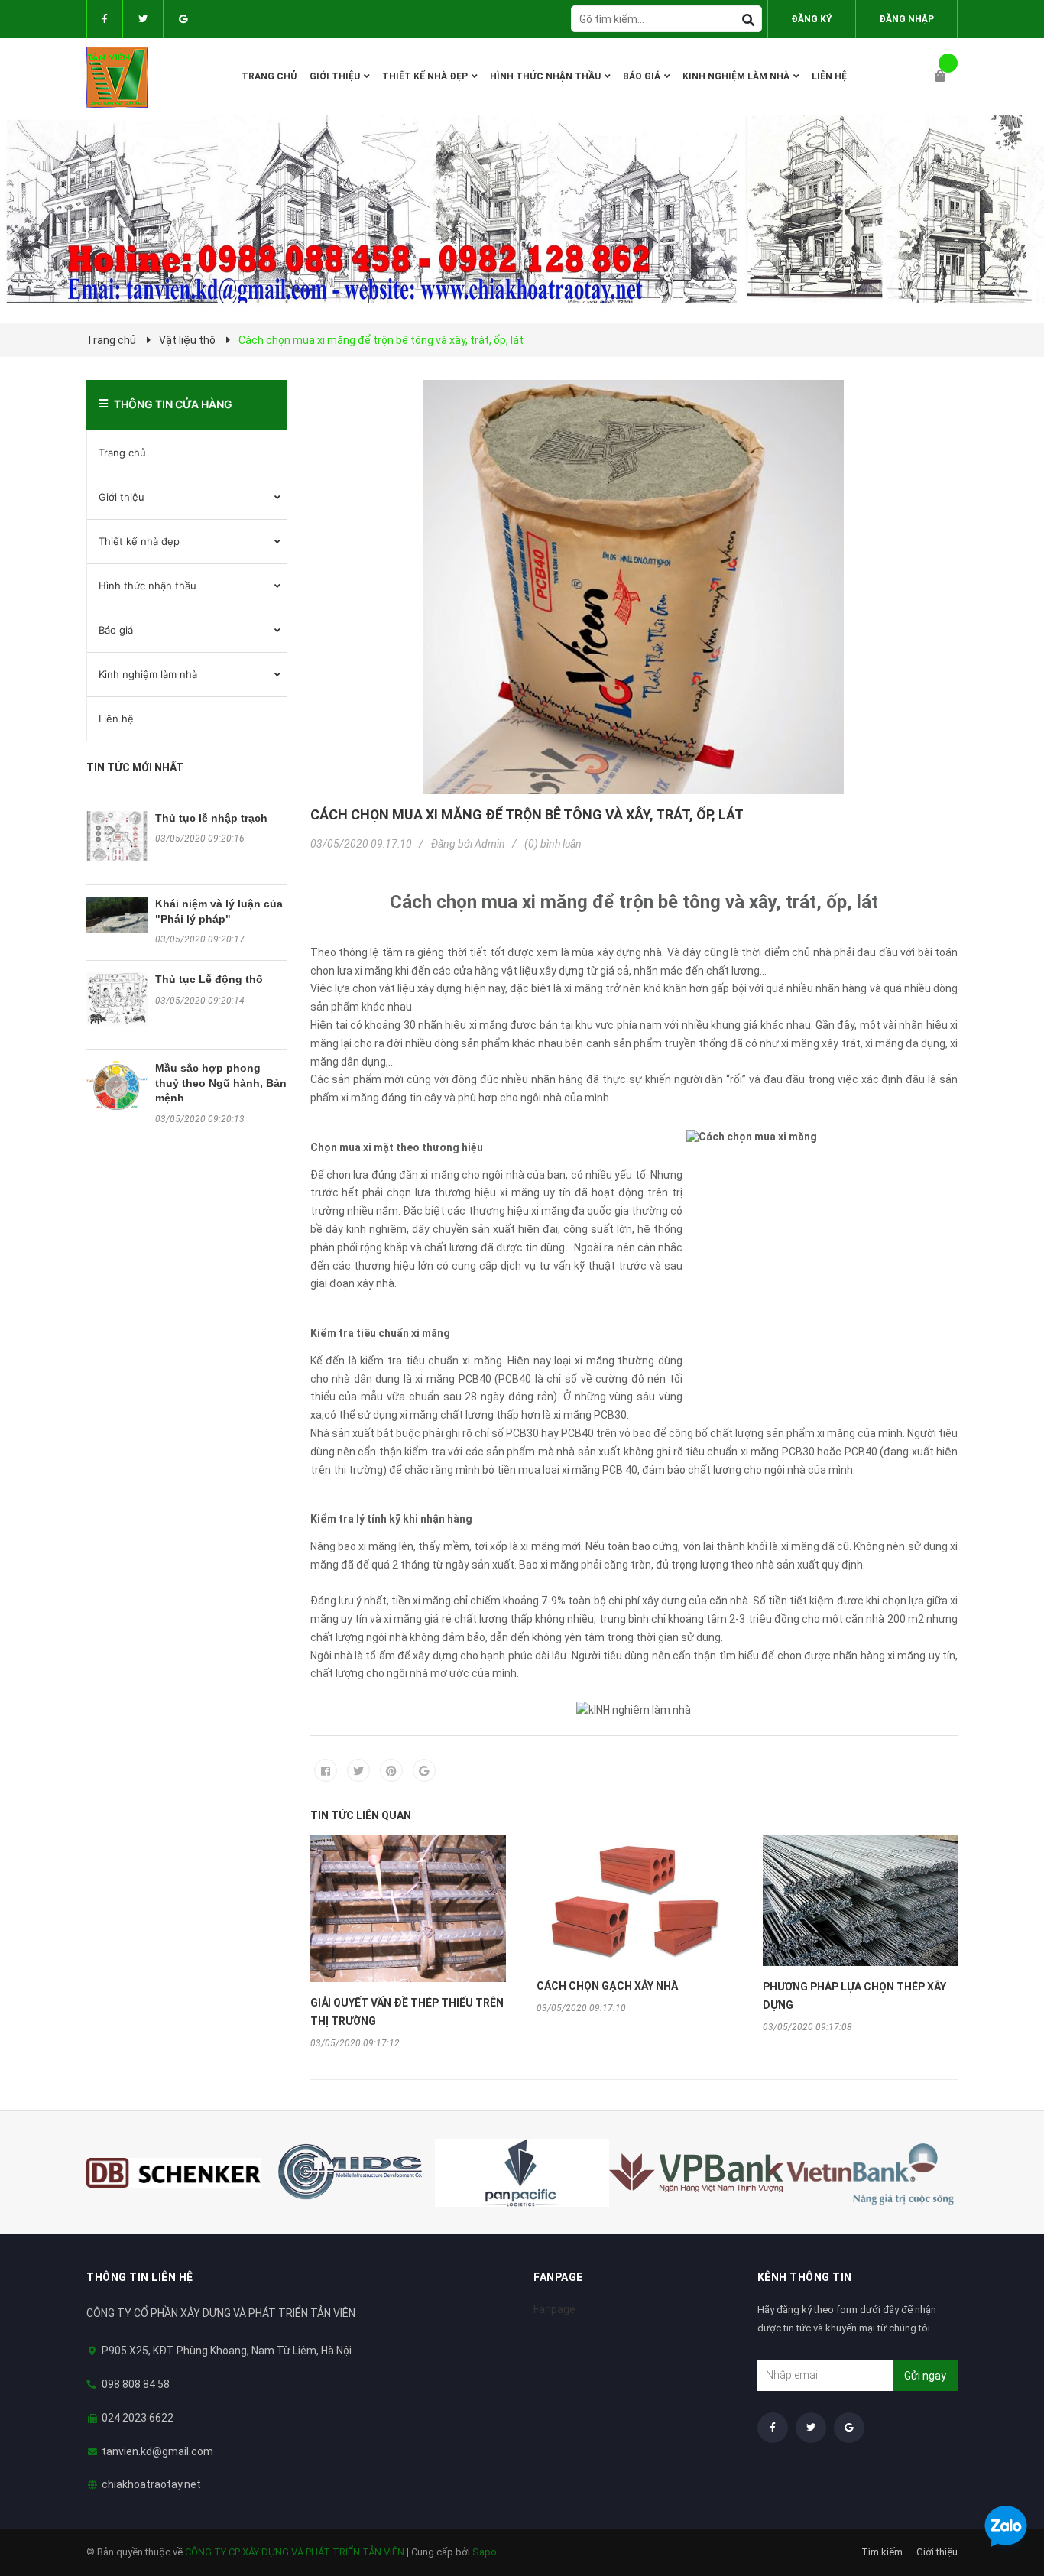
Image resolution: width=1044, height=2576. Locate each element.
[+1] (424, 1770)
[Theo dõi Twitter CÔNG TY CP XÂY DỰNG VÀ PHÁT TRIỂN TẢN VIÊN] (143, 19)
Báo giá (116, 630)
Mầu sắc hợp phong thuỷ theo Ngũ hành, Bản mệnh (221, 1083)
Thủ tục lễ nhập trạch (211, 818)
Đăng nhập (906, 19)
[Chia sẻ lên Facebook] (326, 1770)
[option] (408, 1942)
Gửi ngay (925, 2376)
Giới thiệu (122, 497)
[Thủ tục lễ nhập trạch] (117, 837)
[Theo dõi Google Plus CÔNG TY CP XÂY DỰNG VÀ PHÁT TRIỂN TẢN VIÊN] (183, 19)
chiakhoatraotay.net (151, 2484)
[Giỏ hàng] (946, 76)
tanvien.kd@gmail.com (157, 2451)
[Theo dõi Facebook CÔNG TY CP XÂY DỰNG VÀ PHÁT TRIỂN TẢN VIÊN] (105, 19)
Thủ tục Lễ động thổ (209, 979)
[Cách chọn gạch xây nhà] (634, 1900)
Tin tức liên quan (361, 1815)
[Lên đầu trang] (1002, 2486)
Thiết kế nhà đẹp (139, 541)
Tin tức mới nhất (135, 767)
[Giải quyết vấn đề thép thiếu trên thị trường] (408, 1909)
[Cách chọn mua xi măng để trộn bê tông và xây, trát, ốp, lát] (634, 587)
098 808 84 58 (136, 2384)
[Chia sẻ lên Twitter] (358, 1770)
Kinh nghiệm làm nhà (148, 674)
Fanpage (554, 2309)
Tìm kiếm (882, 2552)
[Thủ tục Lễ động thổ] (117, 999)
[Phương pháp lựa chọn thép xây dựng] (861, 1901)
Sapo (485, 2552)
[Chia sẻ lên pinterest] (391, 1770)
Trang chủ (122, 453)
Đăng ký (812, 19)
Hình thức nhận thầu (148, 586)
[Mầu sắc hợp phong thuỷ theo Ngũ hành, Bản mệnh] (117, 1085)
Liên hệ (116, 719)
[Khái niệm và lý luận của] (117, 915)
